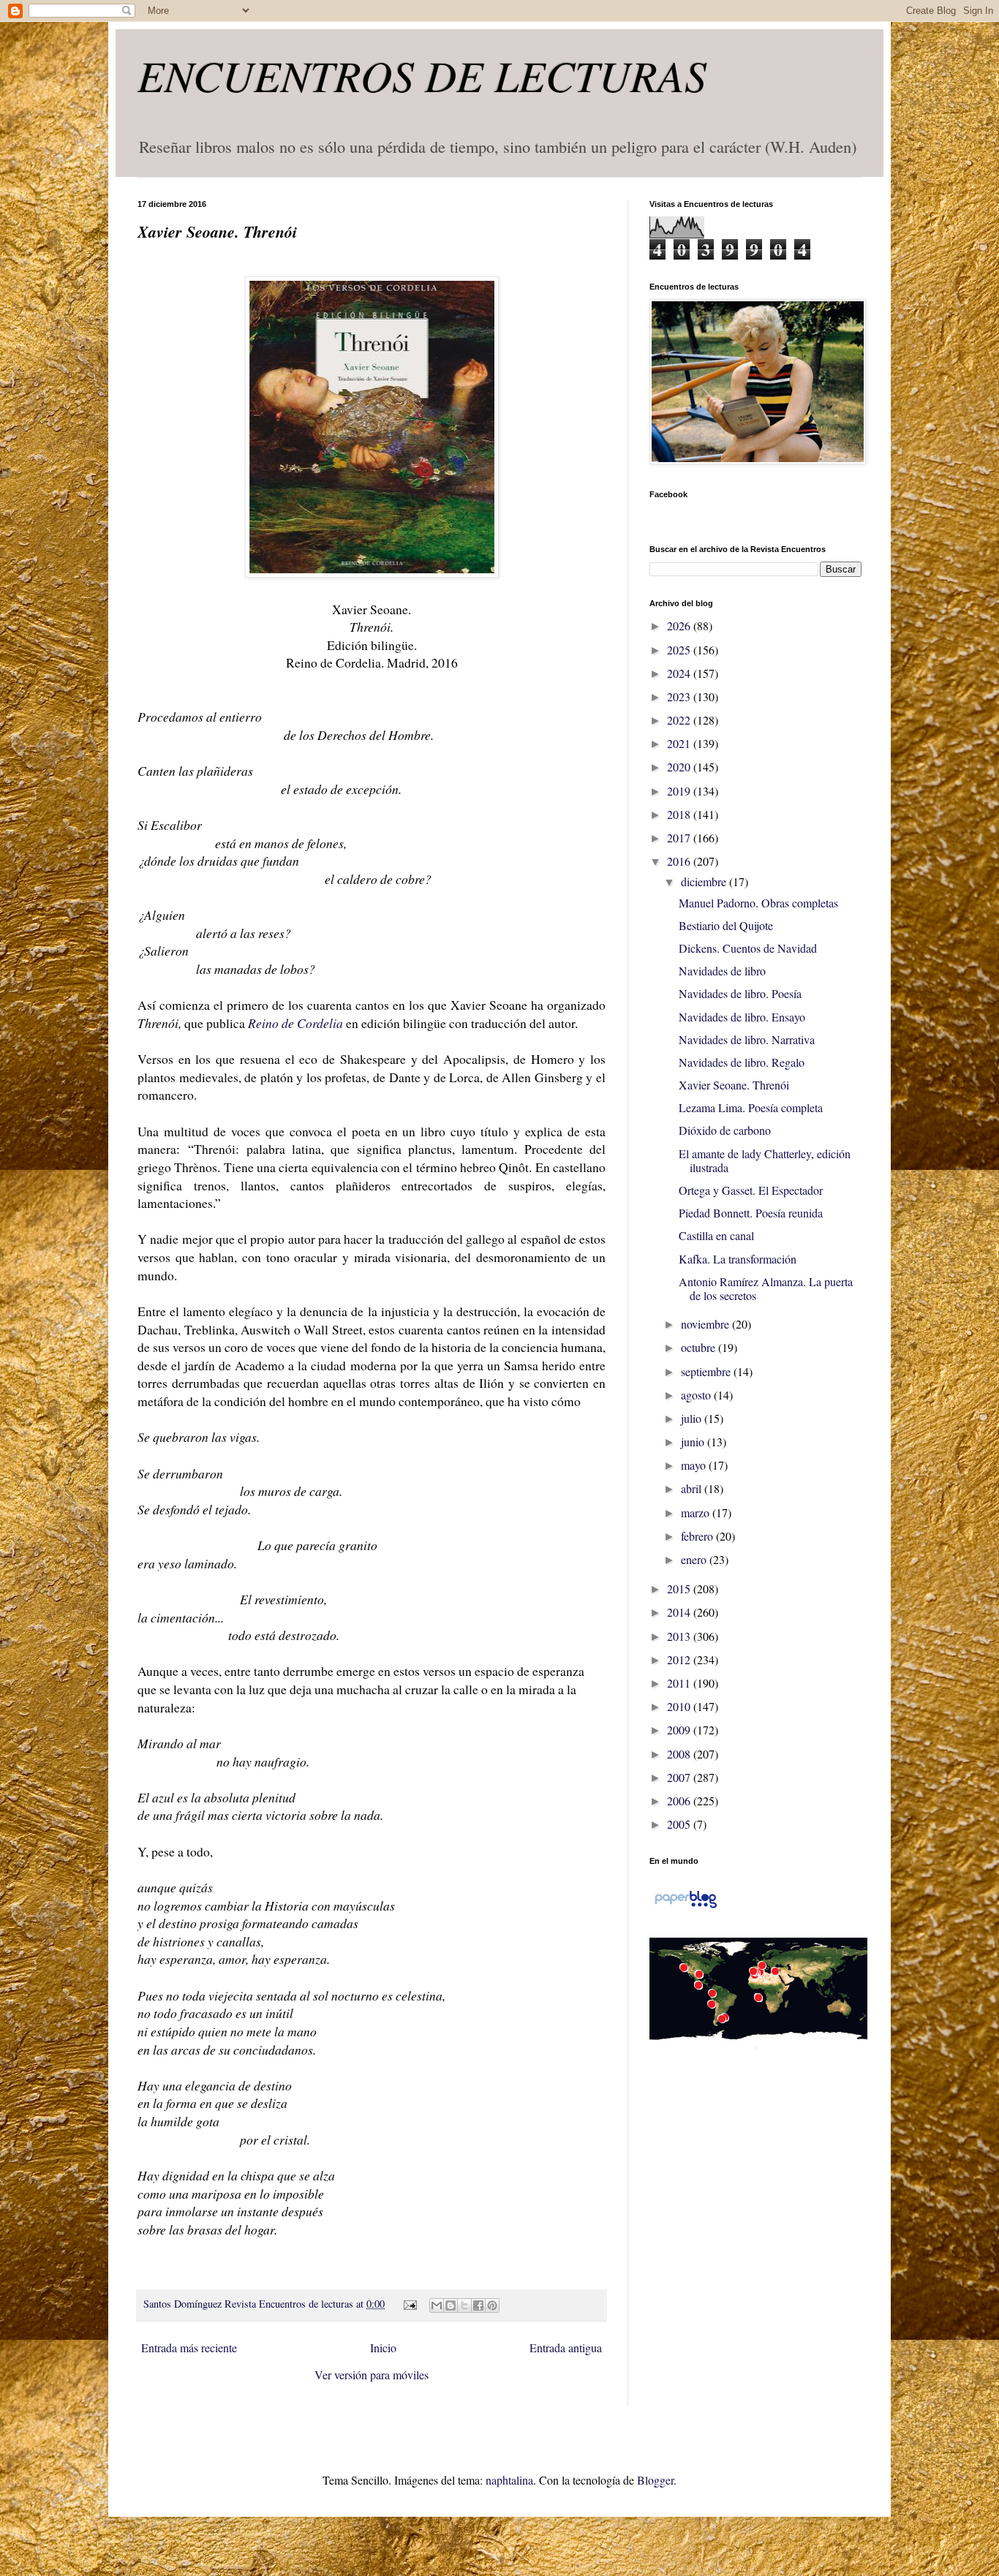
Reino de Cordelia (295, 1023)
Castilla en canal (716, 1235)
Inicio (383, 2348)
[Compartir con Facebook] (478, 2305)
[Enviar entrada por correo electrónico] (408, 2304)
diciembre (705, 881)
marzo (697, 1512)
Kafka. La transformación (738, 1259)
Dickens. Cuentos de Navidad (748, 948)
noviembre (706, 1324)
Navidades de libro (722, 971)
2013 (680, 1636)
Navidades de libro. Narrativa (747, 1039)
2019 (680, 791)
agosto (697, 1395)
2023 (680, 696)
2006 (680, 1801)
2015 (680, 1589)
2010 (680, 1706)
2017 (680, 838)
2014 (680, 1612)
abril (693, 1488)
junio (694, 1442)
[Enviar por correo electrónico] (437, 2305)
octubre (700, 1347)
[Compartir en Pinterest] (492, 2305)
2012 (680, 1659)
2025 (680, 650)
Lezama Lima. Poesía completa (751, 1107)
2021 (680, 743)
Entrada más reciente (189, 2348)
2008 (680, 1754)
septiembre (707, 1371)
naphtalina (509, 2480)
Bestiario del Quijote (726, 925)
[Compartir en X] (464, 2305)
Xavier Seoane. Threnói (734, 1085)
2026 (680, 626)
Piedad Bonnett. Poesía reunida (751, 1213)
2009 (680, 1730)
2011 (680, 1683)
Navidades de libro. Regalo (742, 1062)
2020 (680, 767)
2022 (680, 720)
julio (693, 1418)
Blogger (655, 2480)
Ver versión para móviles (372, 2375)
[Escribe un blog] (451, 2305)
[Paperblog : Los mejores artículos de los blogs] (686, 1907)
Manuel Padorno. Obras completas (758, 903)
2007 (680, 1777)
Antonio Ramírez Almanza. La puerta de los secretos (766, 1288)
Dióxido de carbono (725, 1130)
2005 (680, 1824)
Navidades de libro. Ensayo (742, 1017)
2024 (680, 673)
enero (695, 1559)
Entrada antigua (566, 2348)
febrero (698, 1536)
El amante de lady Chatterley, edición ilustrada (765, 1160)
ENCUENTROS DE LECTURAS (422, 75)
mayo (695, 1465)
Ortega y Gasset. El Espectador (751, 1190)
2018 (680, 814)
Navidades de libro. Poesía (740, 993)
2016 (680, 861)
